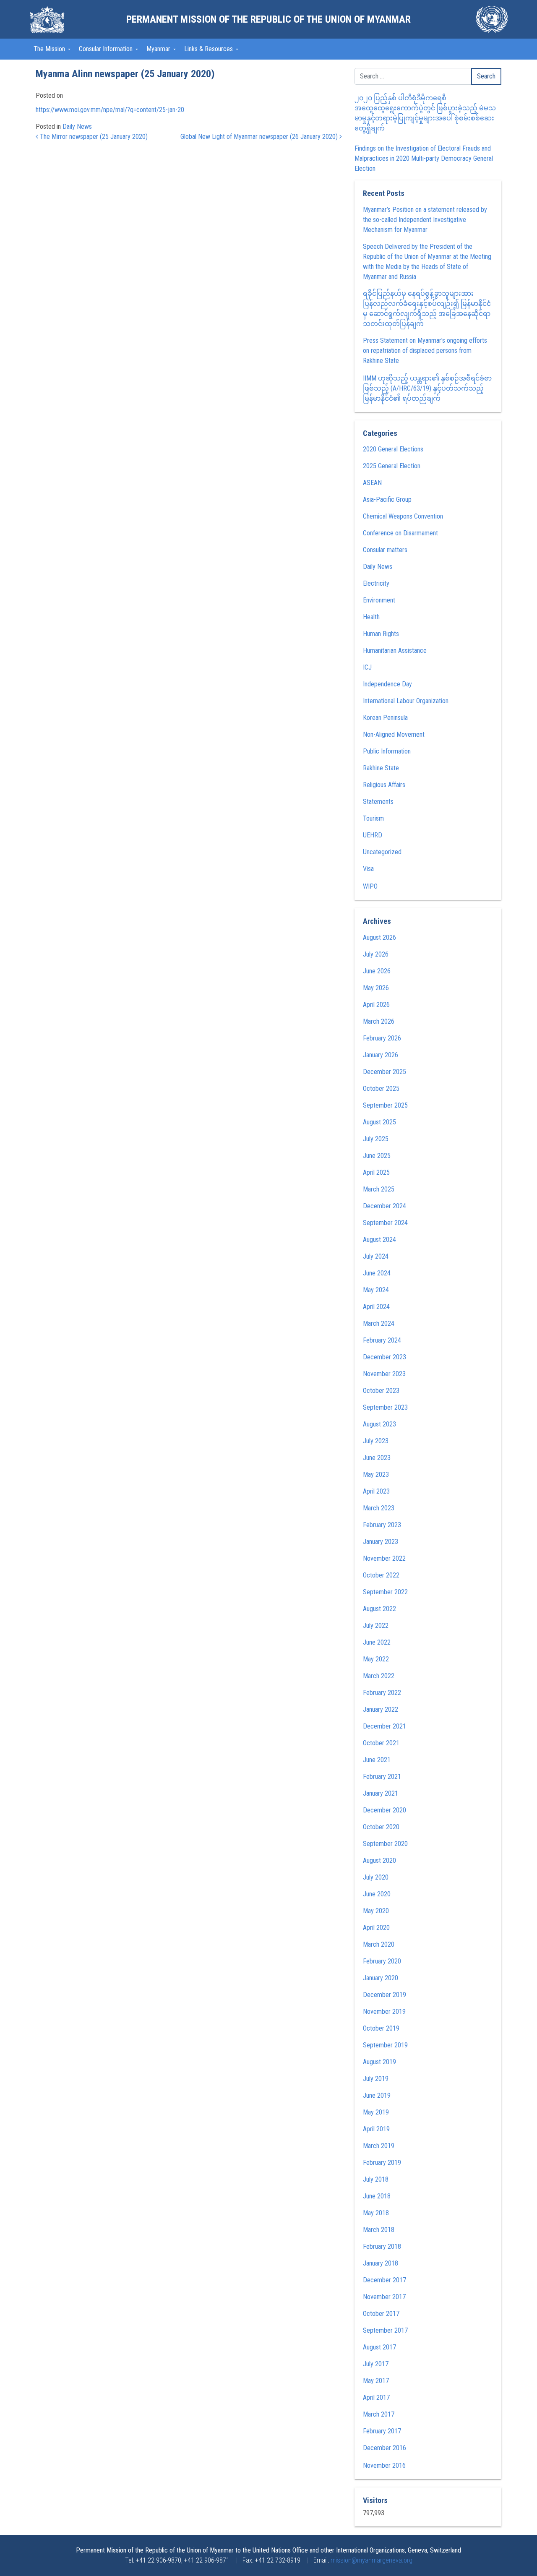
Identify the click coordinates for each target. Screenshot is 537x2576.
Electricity (376, 583)
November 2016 (384, 2465)
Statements (378, 802)
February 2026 (382, 1038)
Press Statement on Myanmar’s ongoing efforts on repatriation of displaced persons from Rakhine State (425, 351)
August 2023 (379, 1424)
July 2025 (376, 1139)
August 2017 (379, 2347)
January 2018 (381, 2263)
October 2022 (381, 1575)
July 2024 (376, 1256)
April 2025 (376, 1172)
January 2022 (381, 1709)
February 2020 (382, 1961)
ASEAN (372, 483)
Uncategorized (382, 852)
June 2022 (377, 1642)
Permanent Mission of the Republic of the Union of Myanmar (268, 19)
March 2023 (379, 1508)
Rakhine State (381, 768)
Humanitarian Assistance (395, 651)
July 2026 (376, 954)
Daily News (77, 126)
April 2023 (376, 1491)
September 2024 (385, 1223)
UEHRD (373, 835)
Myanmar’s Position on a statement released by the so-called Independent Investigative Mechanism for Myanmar (425, 220)
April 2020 (376, 1928)
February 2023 (382, 1525)
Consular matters (385, 550)
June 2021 (377, 1760)
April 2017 (376, 2397)
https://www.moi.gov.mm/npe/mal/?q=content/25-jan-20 (110, 110)
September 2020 (385, 1844)
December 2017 (385, 2280)
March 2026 (379, 1021)
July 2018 (376, 2179)
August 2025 (379, 1122)
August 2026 (379, 937)
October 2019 (381, 2028)
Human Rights (381, 634)
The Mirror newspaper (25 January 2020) (93, 137)
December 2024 (385, 1206)
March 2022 (379, 1676)
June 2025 (377, 1156)
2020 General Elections (393, 449)
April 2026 (376, 1005)
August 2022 (379, 1609)
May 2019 (376, 2112)
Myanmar (159, 49)
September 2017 (385, 2330)
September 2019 (385, 2045)
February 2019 (382, 2163)
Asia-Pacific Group (387, 499)
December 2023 (385, 1357)
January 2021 (381, 1793)
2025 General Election (392, 466)
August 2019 (379, 2062)
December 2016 (385, 2448)
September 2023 (385, 1407)
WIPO (370, 886)
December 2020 (385, 1810)
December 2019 (385, 1995)
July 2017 (376, 2364)
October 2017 (381, 2314)
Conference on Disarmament (400, 533)
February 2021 (382, 1777)
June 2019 (377, 2095)
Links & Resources (209, 49)
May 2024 (376, 1290)
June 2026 (377, 971)
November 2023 (384, 1374)
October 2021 (381, 1743)
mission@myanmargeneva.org (371, 2560)
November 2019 (384, 2012)
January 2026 (381, 1055)
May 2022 (376, 1659)
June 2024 (377, 1273)
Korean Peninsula (385, 718)
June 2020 (377, 1894)
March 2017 (379, 2414)
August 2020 (379, 1860)
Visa (368, 869)
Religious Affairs (384, 785)
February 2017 (382, 2431)
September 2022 (385, 1592)
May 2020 (376, 1911)
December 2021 (385, 1726)
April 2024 (376, 1307)
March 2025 (379, 1189)
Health (371, 617)
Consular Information (107, 49)
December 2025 (385, 1072)
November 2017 (384, 2297)
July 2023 (376, 1441)
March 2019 (379, 2146)
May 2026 (376, 988)
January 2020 (381, 1978)
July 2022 (376, 1626)
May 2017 (376, 2381)
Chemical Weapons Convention (403, 516)
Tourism (373, 818)
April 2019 (376, 2129)
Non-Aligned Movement (394, 734)
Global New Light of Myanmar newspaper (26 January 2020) (260, 137)
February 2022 (382, 1693)
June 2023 (377, 1458)
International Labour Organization (406, 701)
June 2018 (377, 2196)
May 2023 (376, 1474)
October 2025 (381, 1089)
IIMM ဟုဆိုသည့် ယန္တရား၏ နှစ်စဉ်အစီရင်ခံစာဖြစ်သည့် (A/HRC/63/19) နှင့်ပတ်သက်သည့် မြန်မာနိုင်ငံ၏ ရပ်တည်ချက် (427, 388)
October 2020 (381, 1827)
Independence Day (387, 684)
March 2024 (379, 1323)
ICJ (367, 667)
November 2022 (384, 1558)
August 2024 (379, 1240)
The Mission (50, 49)
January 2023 (381, 1542)
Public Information (387, 751)
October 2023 (381, 1391)
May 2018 (376, 2213)
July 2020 (376, 1877)
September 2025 (385, 1105)
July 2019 (376, 2079)
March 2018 (379, 2230)
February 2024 (382, 1340)
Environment (379, 600)
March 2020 (379, 1944)
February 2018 (382, 2246)
